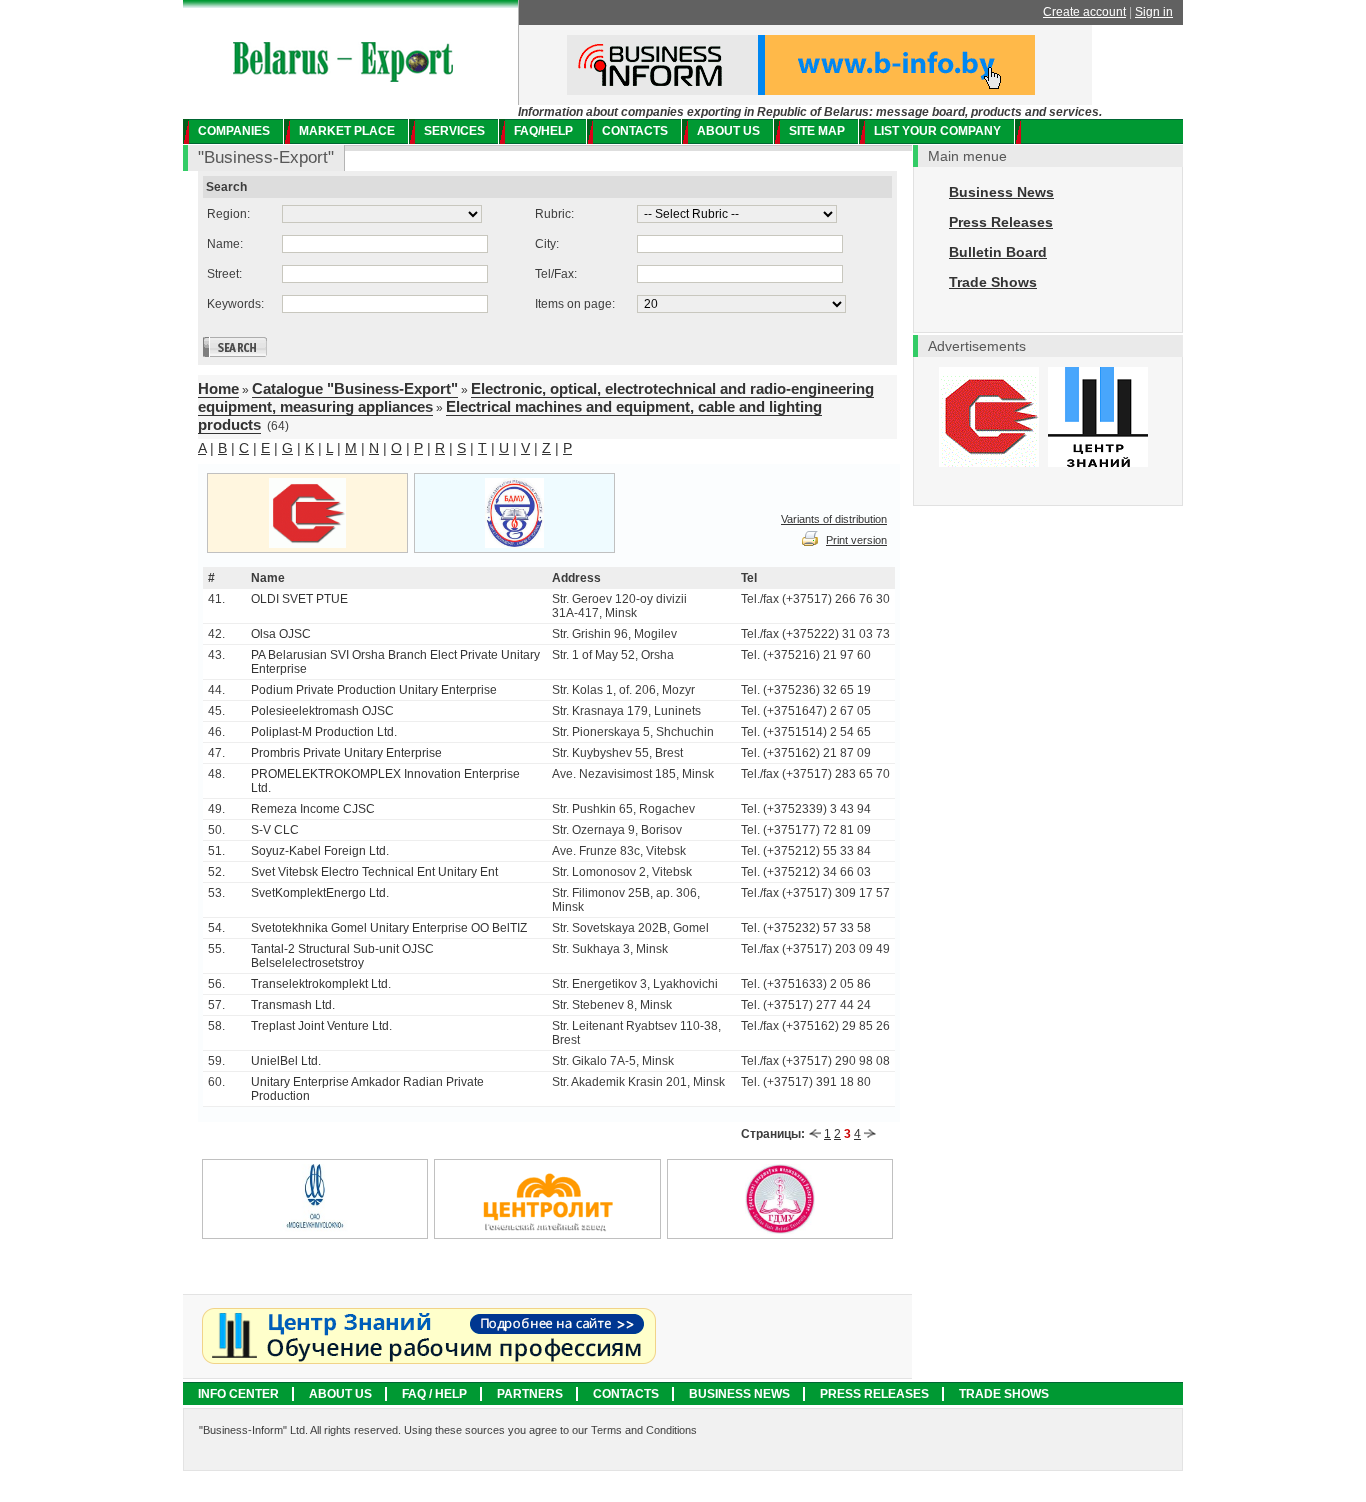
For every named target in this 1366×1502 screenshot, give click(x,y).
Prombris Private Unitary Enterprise (346, 753)
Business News (1001, 192)
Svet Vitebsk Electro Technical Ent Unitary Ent (374, 872)
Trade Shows (993, 282)
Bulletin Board (998, 252)
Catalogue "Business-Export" (355, 388)
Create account (1084, 12)
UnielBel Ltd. (286, 1061)
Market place (347, 131)
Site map (817, 131)
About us (728, 131)
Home (218, 388)
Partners (530, 1394)
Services (454, 131)
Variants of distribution (834, 519)
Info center (238, 1394)
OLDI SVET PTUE (299, 599)
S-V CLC (275, 830)
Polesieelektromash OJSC (322, 711)
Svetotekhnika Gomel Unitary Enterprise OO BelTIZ (389, 928)
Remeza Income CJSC (313, 809)
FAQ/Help (543, 131)
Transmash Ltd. (293, 1005)
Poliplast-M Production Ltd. (324, 732)
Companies (234, 131)
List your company (937, 131)
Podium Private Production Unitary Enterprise (374, 690)
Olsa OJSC (281, 634)
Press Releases (1001, 222)
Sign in (1154, 12)
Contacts (635, 131)
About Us (340, 1394)
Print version (856, 540)
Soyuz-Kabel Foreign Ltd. (320, 851)
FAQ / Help (434, 1394)
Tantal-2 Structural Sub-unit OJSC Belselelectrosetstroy (342, 956)
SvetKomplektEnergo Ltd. (320, 893)
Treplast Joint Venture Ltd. (321, 1026)
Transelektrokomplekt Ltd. (321, 984)
